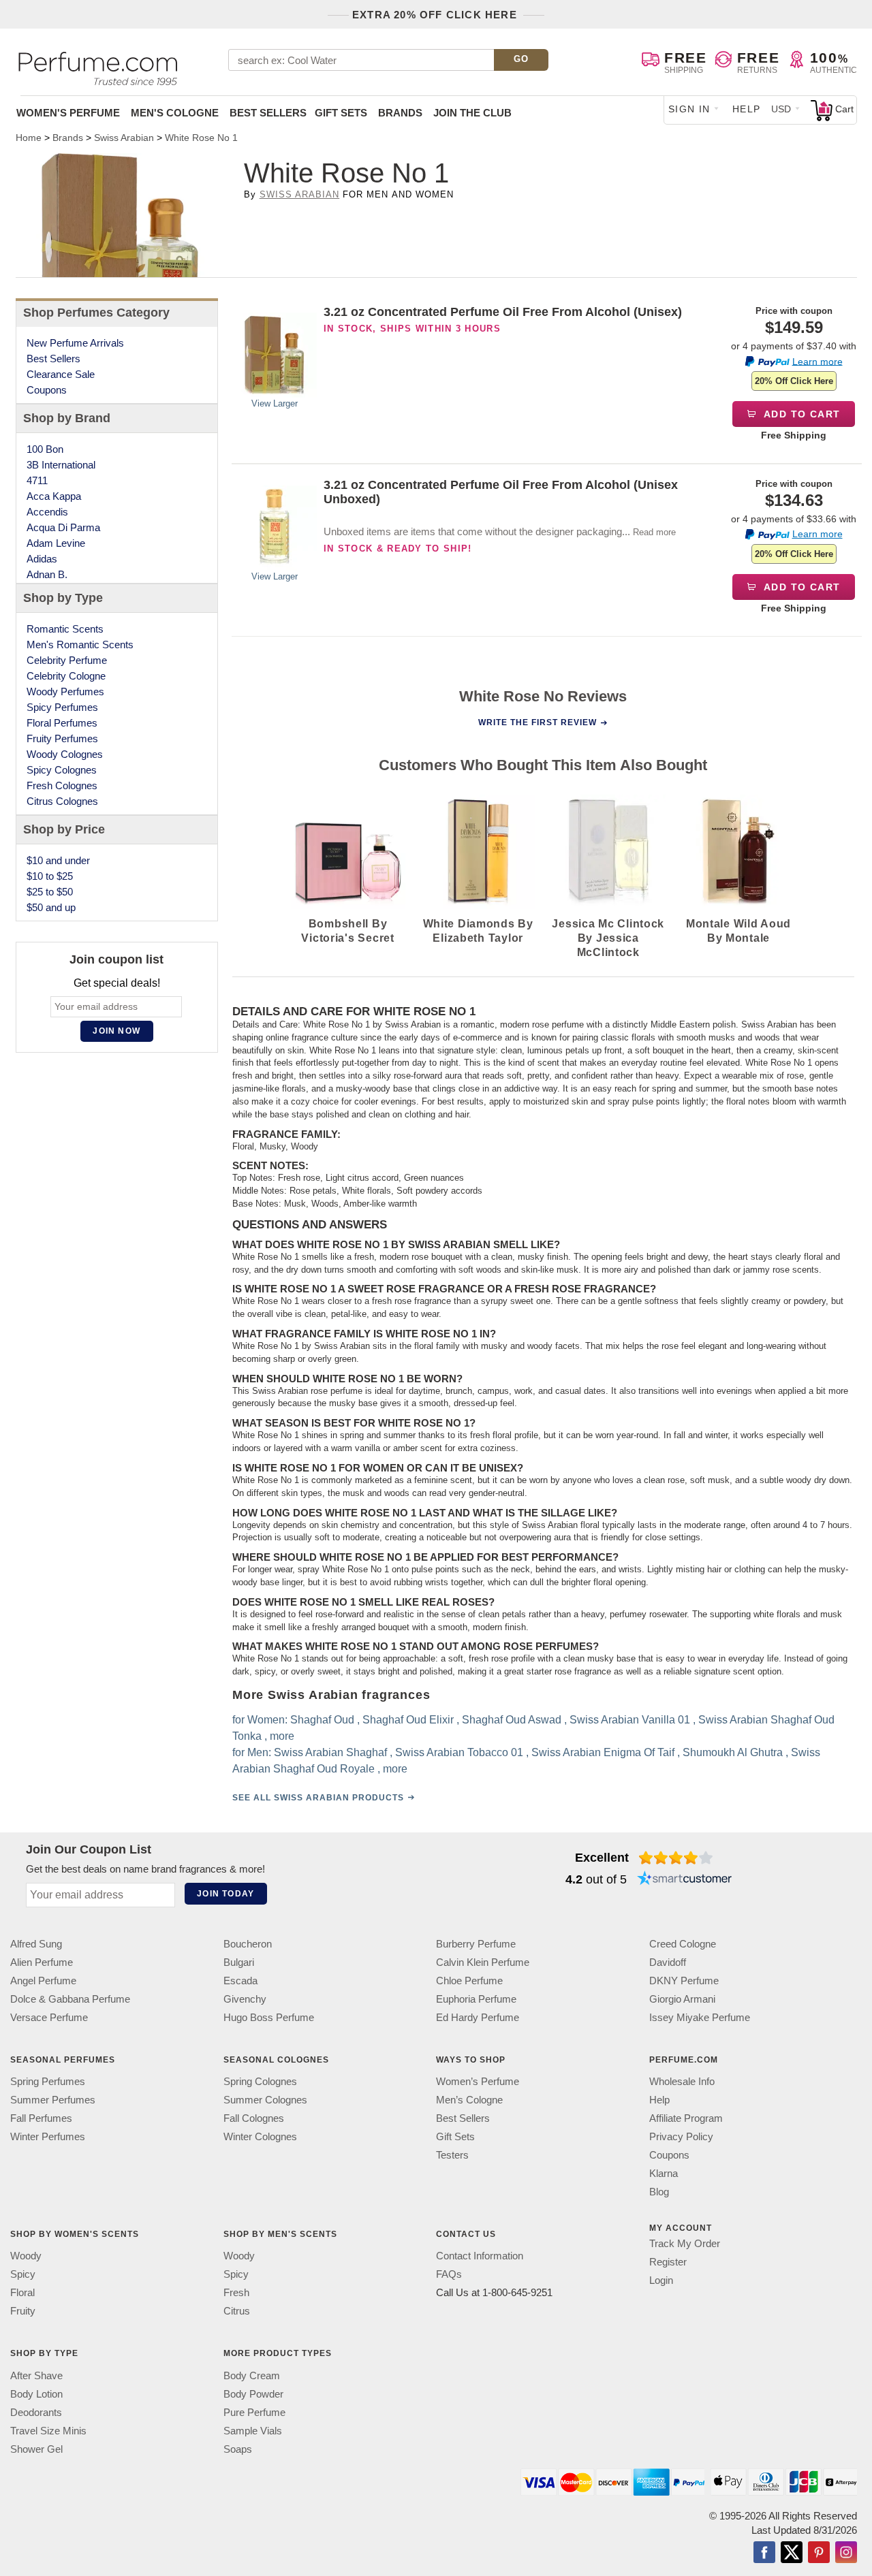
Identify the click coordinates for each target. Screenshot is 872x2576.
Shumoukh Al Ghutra (732, 1752)
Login (661, 2281)
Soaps (238, 2449)
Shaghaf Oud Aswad (511, 1720)
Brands (400, 113)
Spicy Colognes (62, 770)
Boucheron (248, 1944)
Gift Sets (341, 113)
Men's (175, 113)
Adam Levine (56, 543)
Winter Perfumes (48, 2137)
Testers (452, 2156)
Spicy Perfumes (62, 707)
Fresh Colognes (62, 785)
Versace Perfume (49, 2017)
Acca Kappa (54, 496)
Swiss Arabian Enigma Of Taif (602, 1752)
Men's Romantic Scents (80, 645)
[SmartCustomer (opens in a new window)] (685, 1879)
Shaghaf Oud (322, 1720)
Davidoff (668, 1962)
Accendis (47, 512)
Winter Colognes (260, 2137)
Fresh (236, 2293)
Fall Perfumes (41, 2119)
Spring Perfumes (48, 2082)
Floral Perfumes (62, 723)
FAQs (449, 2275)
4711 (37, 480)
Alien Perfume (42, 1962)
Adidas (42, 559)
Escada (240, 1981)
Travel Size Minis (48, 2431)
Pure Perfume (254, 2412)
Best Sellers (268, 113)
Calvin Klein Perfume (483, 1962)
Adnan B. (47, 574)
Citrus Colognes (62, 801)
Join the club (472, 113)
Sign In (689, 109)
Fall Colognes (254, 2119)
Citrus (237, 2311)
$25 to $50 (50, 892)
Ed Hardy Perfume (478, 2017)
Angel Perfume (43, 1981)
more (281, 1736)
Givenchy (245, 1999)
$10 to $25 (50, 876)
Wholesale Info (682, 2082)
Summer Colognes (265, 2100)
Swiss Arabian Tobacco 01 (458, 1752)
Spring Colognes (260, 2082)
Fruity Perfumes (62, 738)
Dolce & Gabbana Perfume (70, 1999)
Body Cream (252, 2375)
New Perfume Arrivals (75, 343)
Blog (659, 2192)
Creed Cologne (683, 1944)
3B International (61, 465)
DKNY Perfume (684, 1981)
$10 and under (58, 860)
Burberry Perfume (476, 1944)
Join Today (225, 1894)
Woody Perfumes (65, 691)
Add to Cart (801, 414)
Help (747, 109)
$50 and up (51, 907)
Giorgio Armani (682, 1999)
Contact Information (480, 2256)
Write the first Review (538, 722)
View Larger (275, 403)
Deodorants (36, 2412)
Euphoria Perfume (476, 1999)
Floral (22, 2293)
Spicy (23, 2275)
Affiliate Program (686, 2119)
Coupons (47, 390)
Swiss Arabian (300, 194)
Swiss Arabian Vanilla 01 (629, 1720)
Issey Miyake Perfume (700, 2017)
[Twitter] (792, 2554)
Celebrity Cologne (66, 676)
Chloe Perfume (469, 1981)
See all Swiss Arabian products (317, 1798)
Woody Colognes (65, 754)
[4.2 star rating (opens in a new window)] (676, 1858)
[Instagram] (846, 2554)
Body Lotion (36, 2394)
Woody (26, 2256)
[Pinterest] (819, 2554)
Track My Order (685, 2244)
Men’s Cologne (469, 2100)
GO (521, 59)
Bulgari (239, 1962)
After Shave (36, 2375)
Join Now (116, 1031)
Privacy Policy (681, 2137)
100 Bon (45, 449)
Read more (654, 532)
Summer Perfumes (53, 2100)
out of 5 (596, 1879)
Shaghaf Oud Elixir (407, 1720)
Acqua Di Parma (63, 527)
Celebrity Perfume (67, 660)
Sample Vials (253, 2431)
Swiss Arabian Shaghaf (330, 1752)
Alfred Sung (36, 1944)
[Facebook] (764, 2554)
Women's (68, 113)
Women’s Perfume (478, 2082)
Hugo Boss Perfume (269, 2017)
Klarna (664, 2174)
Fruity (23, 2311)
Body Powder (253, 2394)
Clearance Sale (61, 374)
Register (668, 2262)
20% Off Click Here (794, 381)
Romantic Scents (65, 629)
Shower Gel (36, 2449)
